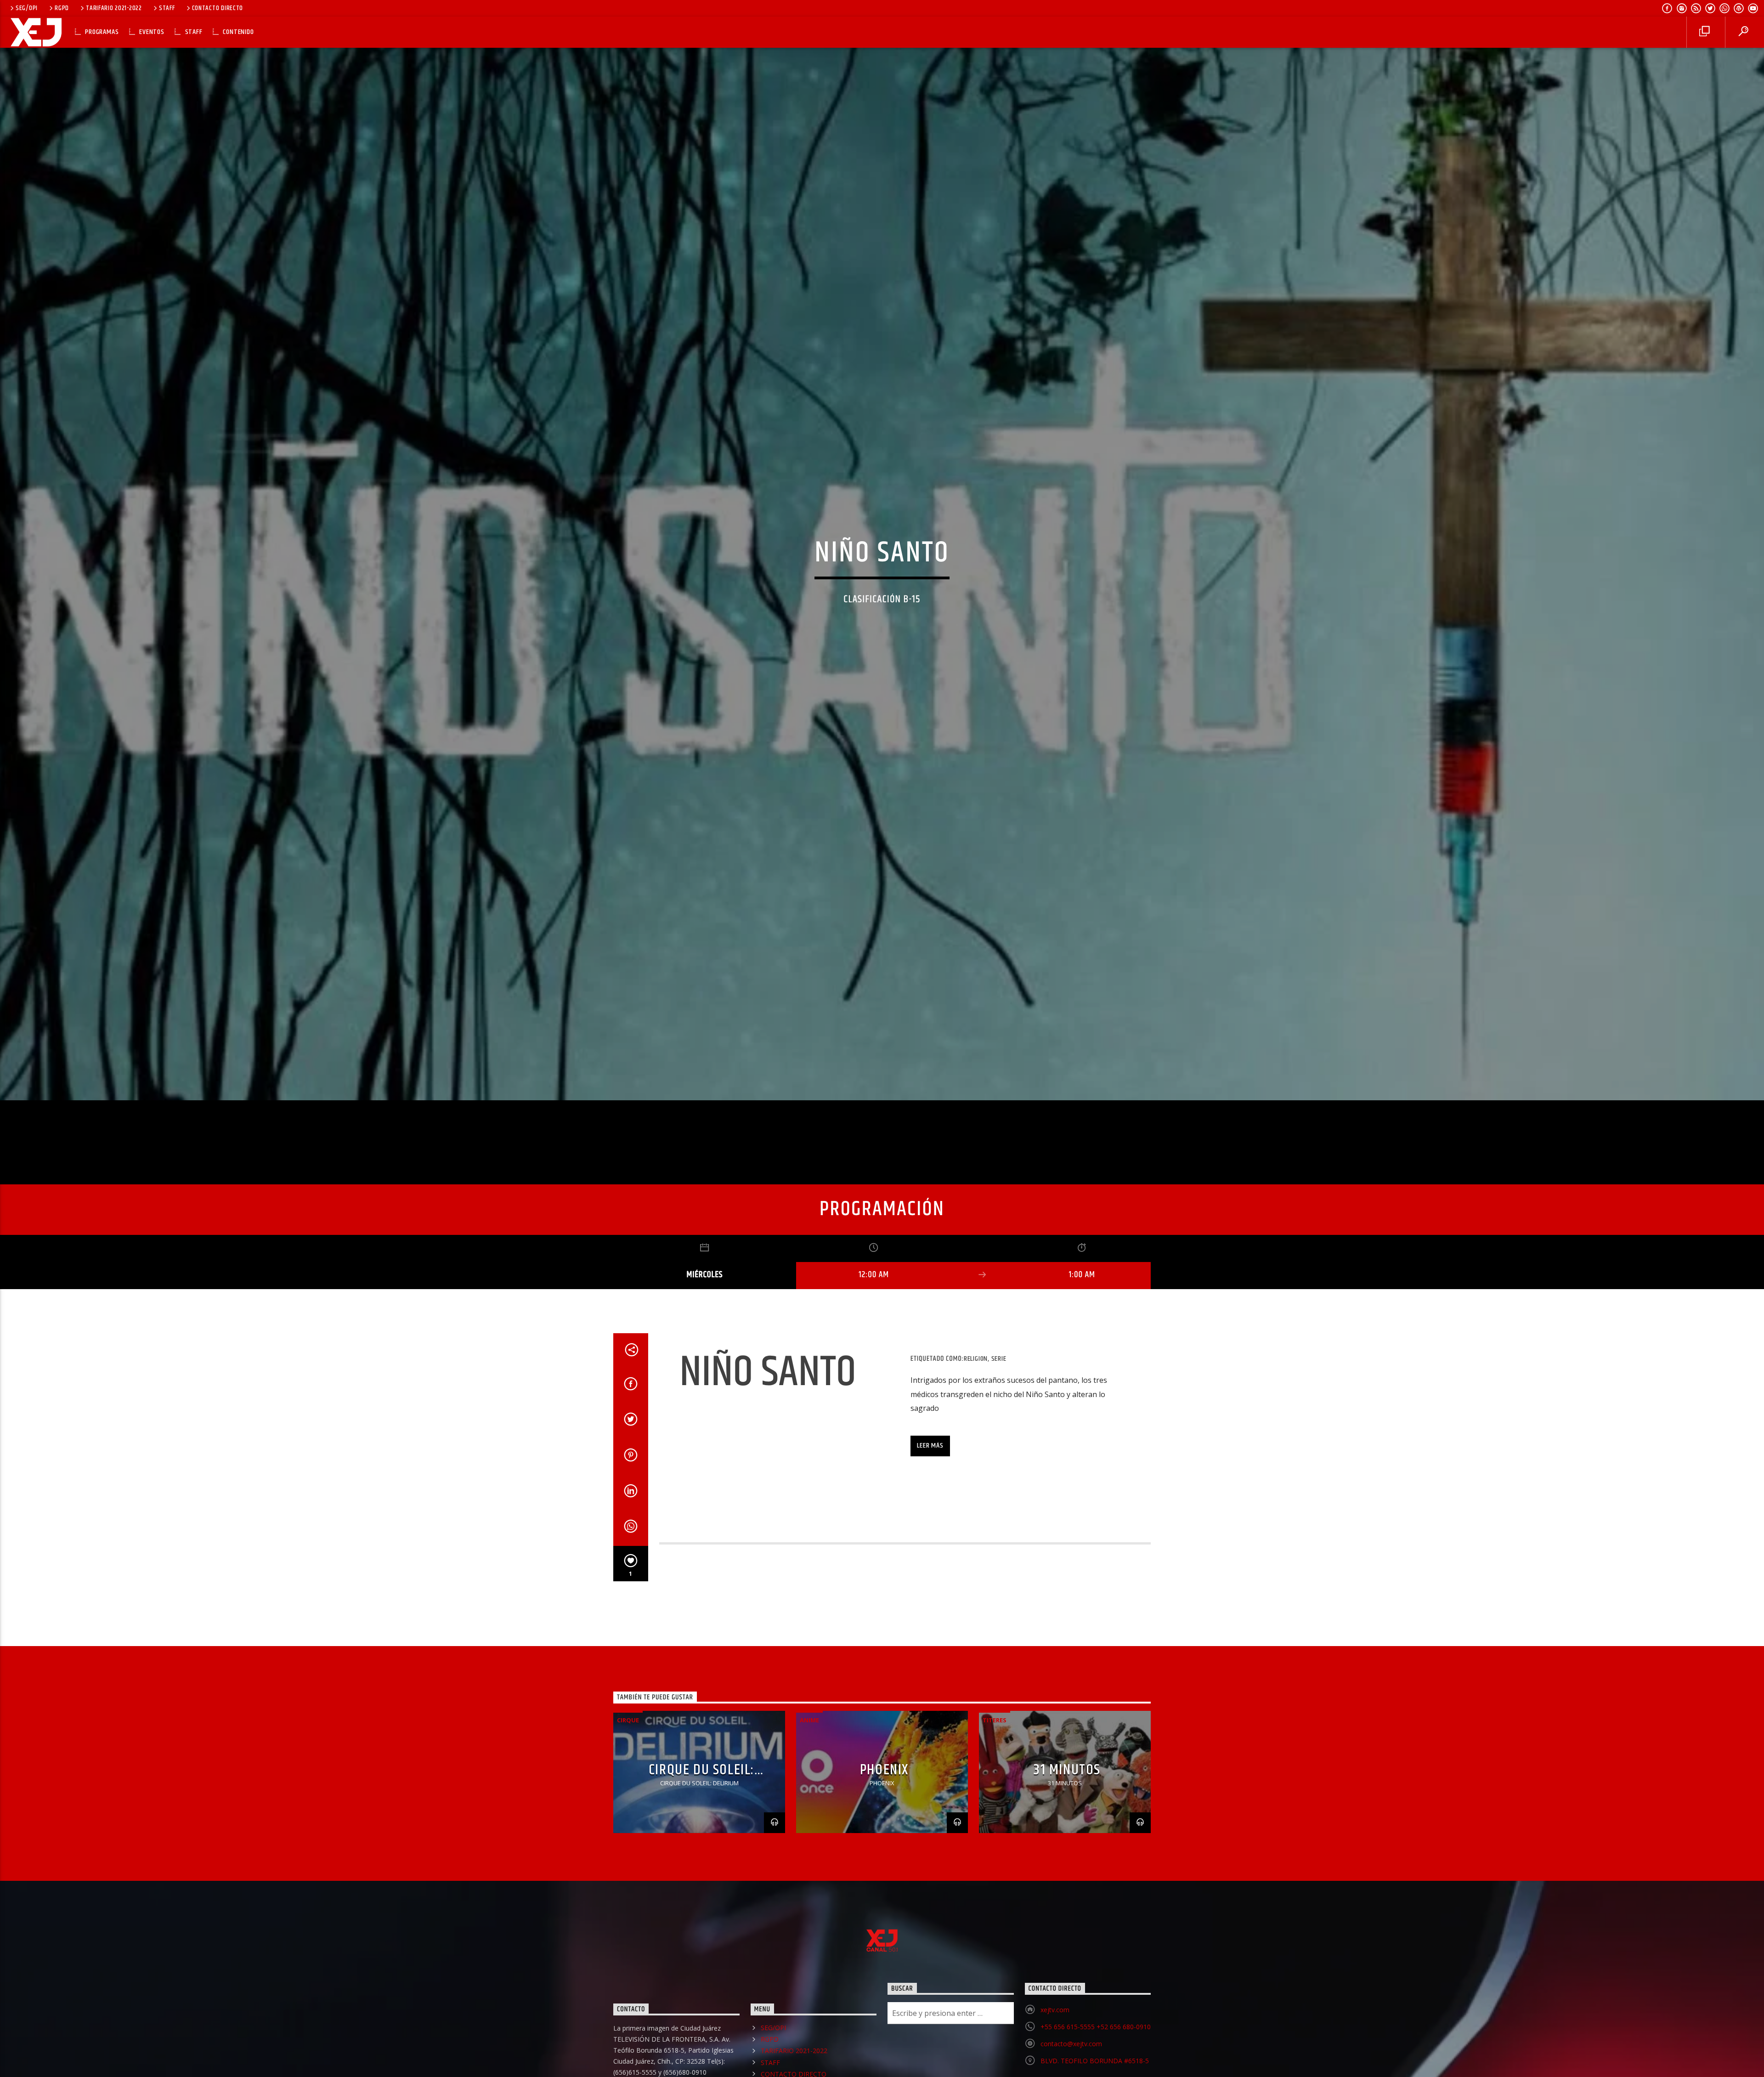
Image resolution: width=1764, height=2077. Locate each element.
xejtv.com (1055, 2014)
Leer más (930, 1450)
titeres (995, 1724)
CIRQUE (628, 1724)
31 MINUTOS (1067, 1774)
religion (976, 1363)
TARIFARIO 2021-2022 (114, 8)
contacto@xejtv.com (1071, 2048)
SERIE (999, 1363)
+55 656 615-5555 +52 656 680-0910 (1096, 2031)
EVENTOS (152, 32)
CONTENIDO (238, 32)
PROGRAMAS (102, 32)
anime (809, 1724)
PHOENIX (884, 1774)
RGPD (62, 8)
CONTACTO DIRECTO (218, 8)
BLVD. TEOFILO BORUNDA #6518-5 (1095, 2065)
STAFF (167, 8)
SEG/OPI (27, 8)
